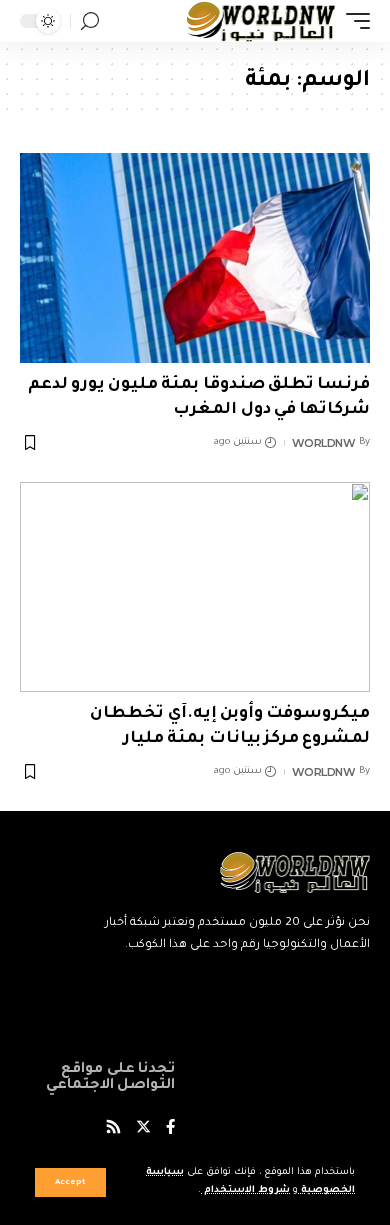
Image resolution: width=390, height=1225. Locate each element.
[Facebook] (170, 1129)
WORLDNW (324, 443)
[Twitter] (143, 1129)
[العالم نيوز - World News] (261, 21)
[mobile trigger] (353, 21)
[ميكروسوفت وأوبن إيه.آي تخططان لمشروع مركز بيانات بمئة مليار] (195, 587)
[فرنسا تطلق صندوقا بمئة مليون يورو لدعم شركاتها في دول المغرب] (195, 258)
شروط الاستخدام (245, 1190)
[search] (90, 21)
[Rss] (113, 1129)
